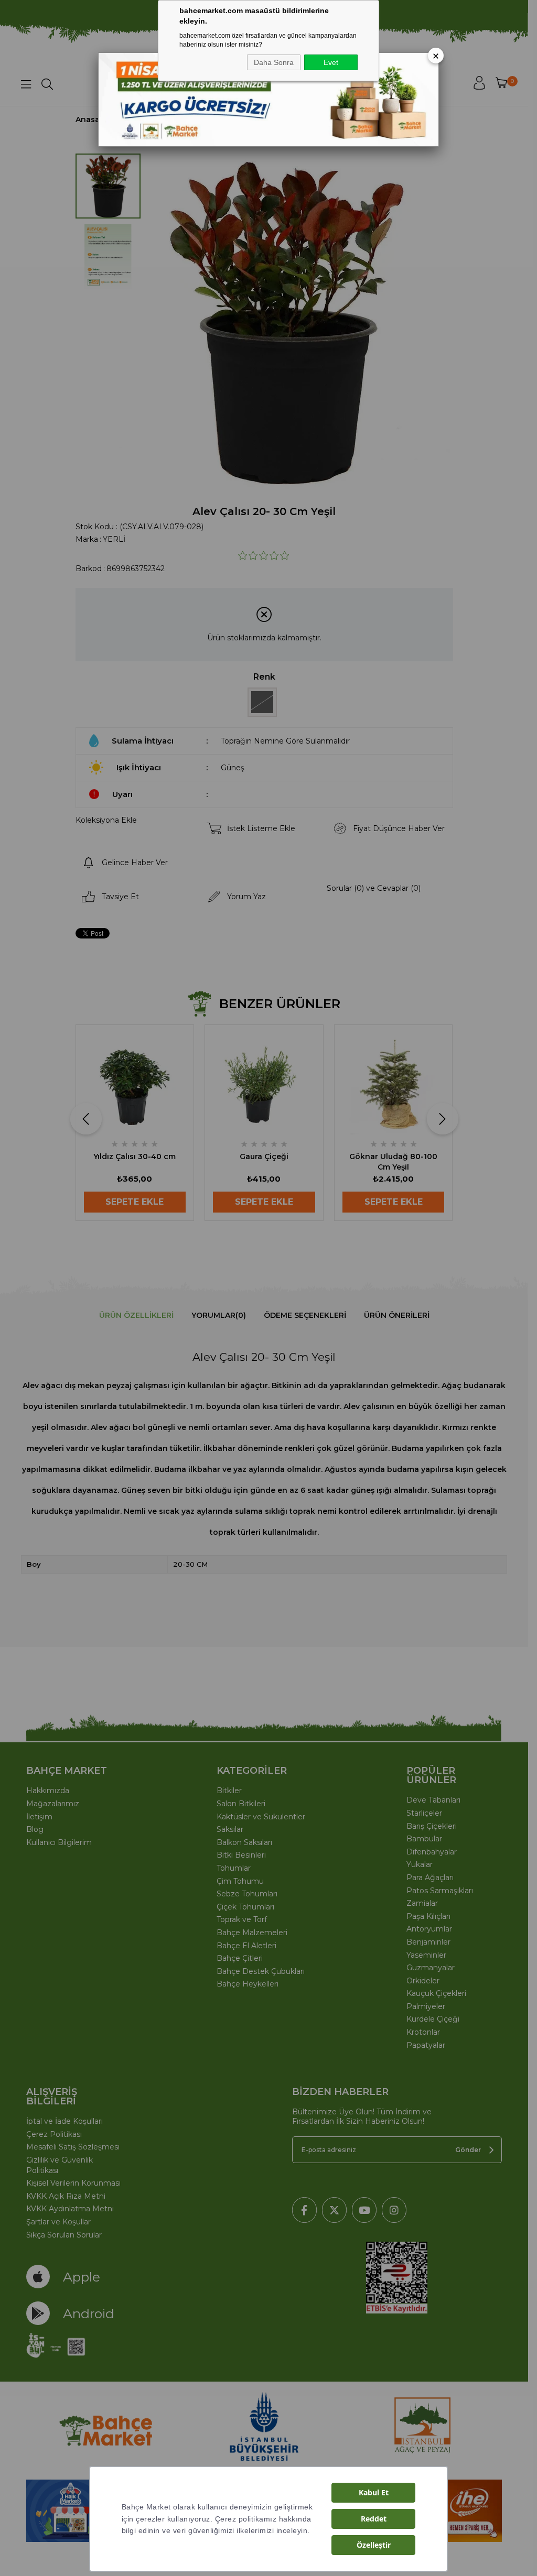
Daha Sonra (274, 62)
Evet (331, 62)
